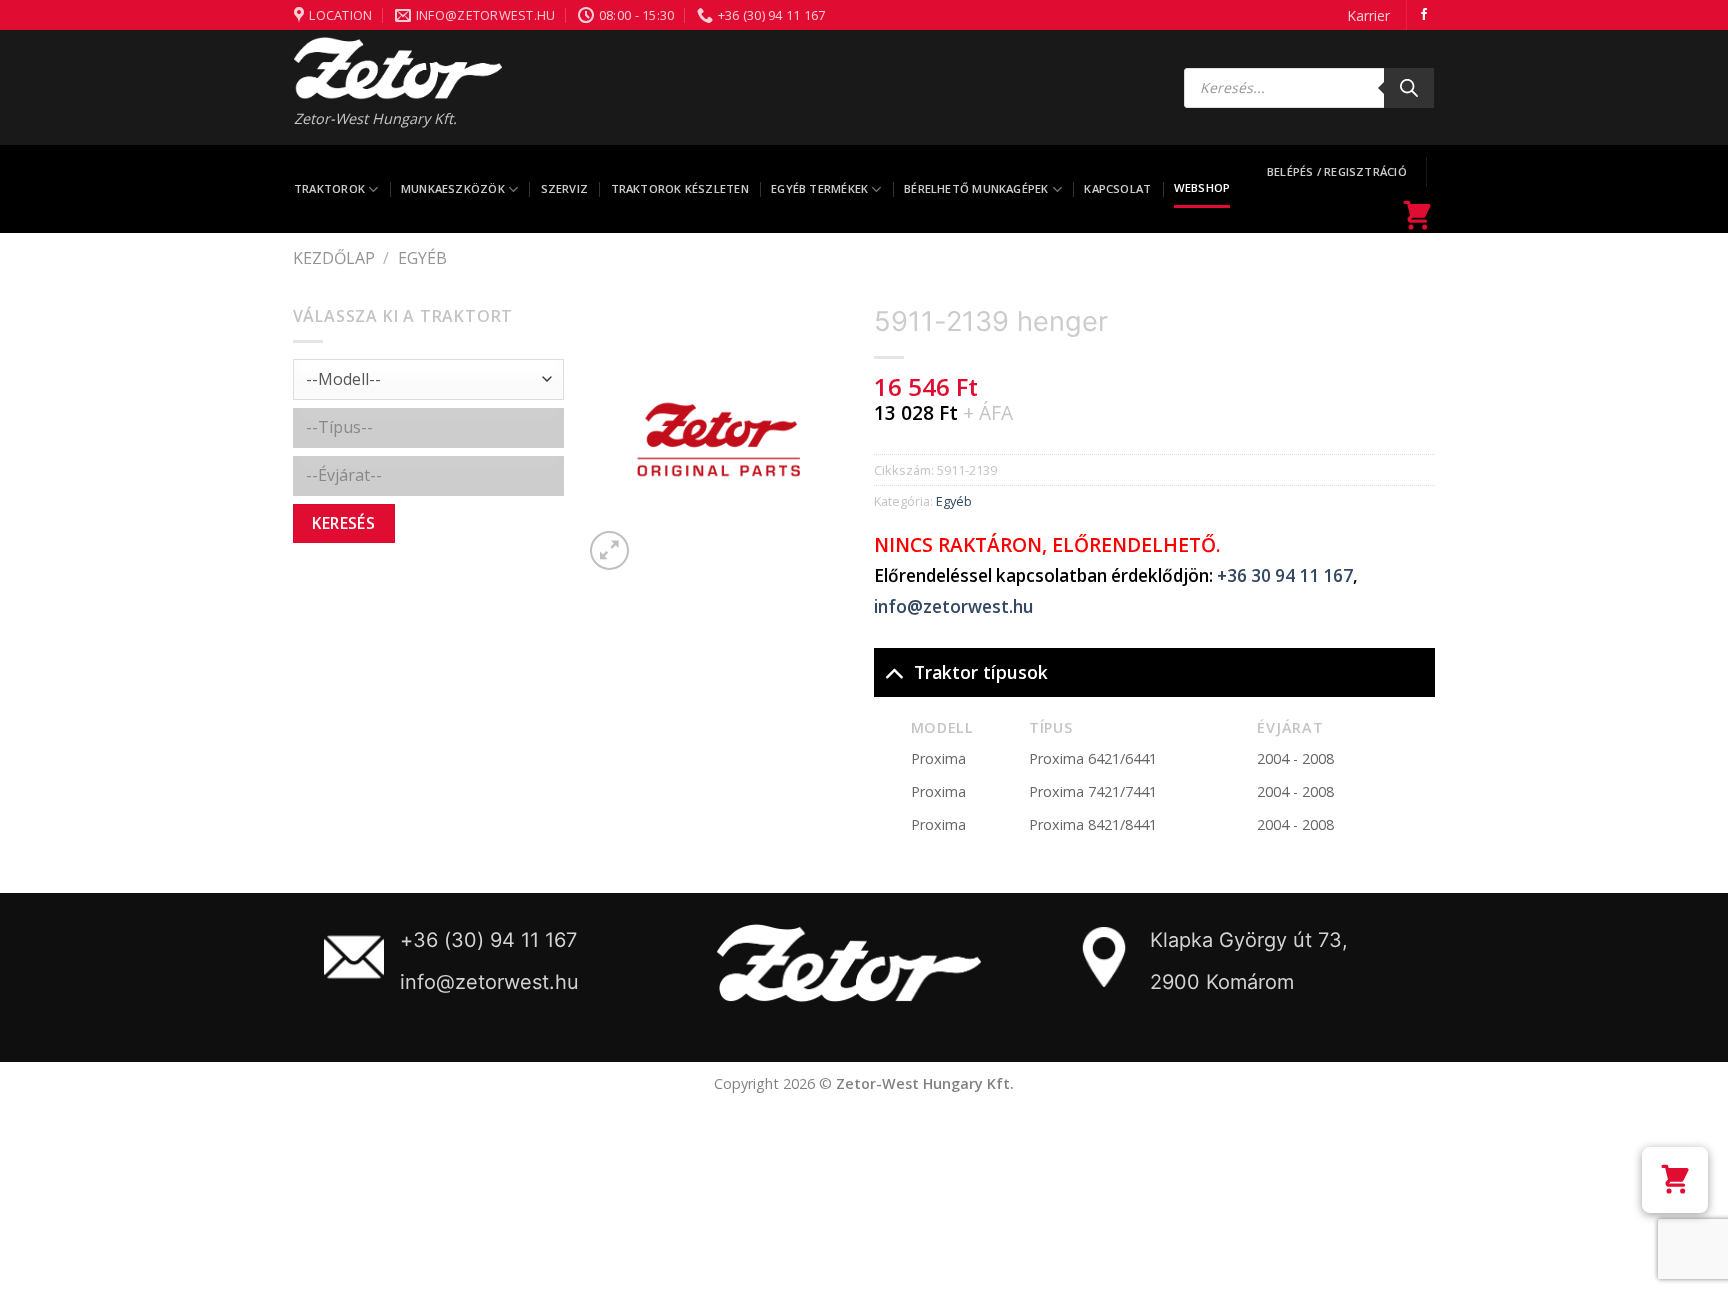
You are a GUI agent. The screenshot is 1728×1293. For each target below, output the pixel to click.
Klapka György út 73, (1249, 940)
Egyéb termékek (819, 188)
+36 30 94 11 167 (1285, 575)
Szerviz (565, 188)
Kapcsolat (1117, 188)
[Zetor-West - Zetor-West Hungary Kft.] (398, 68)
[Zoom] (609, 550)
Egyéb (422, 258)
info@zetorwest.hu (953, 606)
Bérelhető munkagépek (976, 188)
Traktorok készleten (680, 188)
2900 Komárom (1222, 982)
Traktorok (329, 188)
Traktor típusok (981, 672)
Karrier (1368, 15)
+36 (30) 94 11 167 (488, 940)
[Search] (1409, 88)
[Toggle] (893, 671)
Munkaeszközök (453, 188)
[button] (1675, 1180)
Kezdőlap (334, 258)
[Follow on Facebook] (1424, 15)
